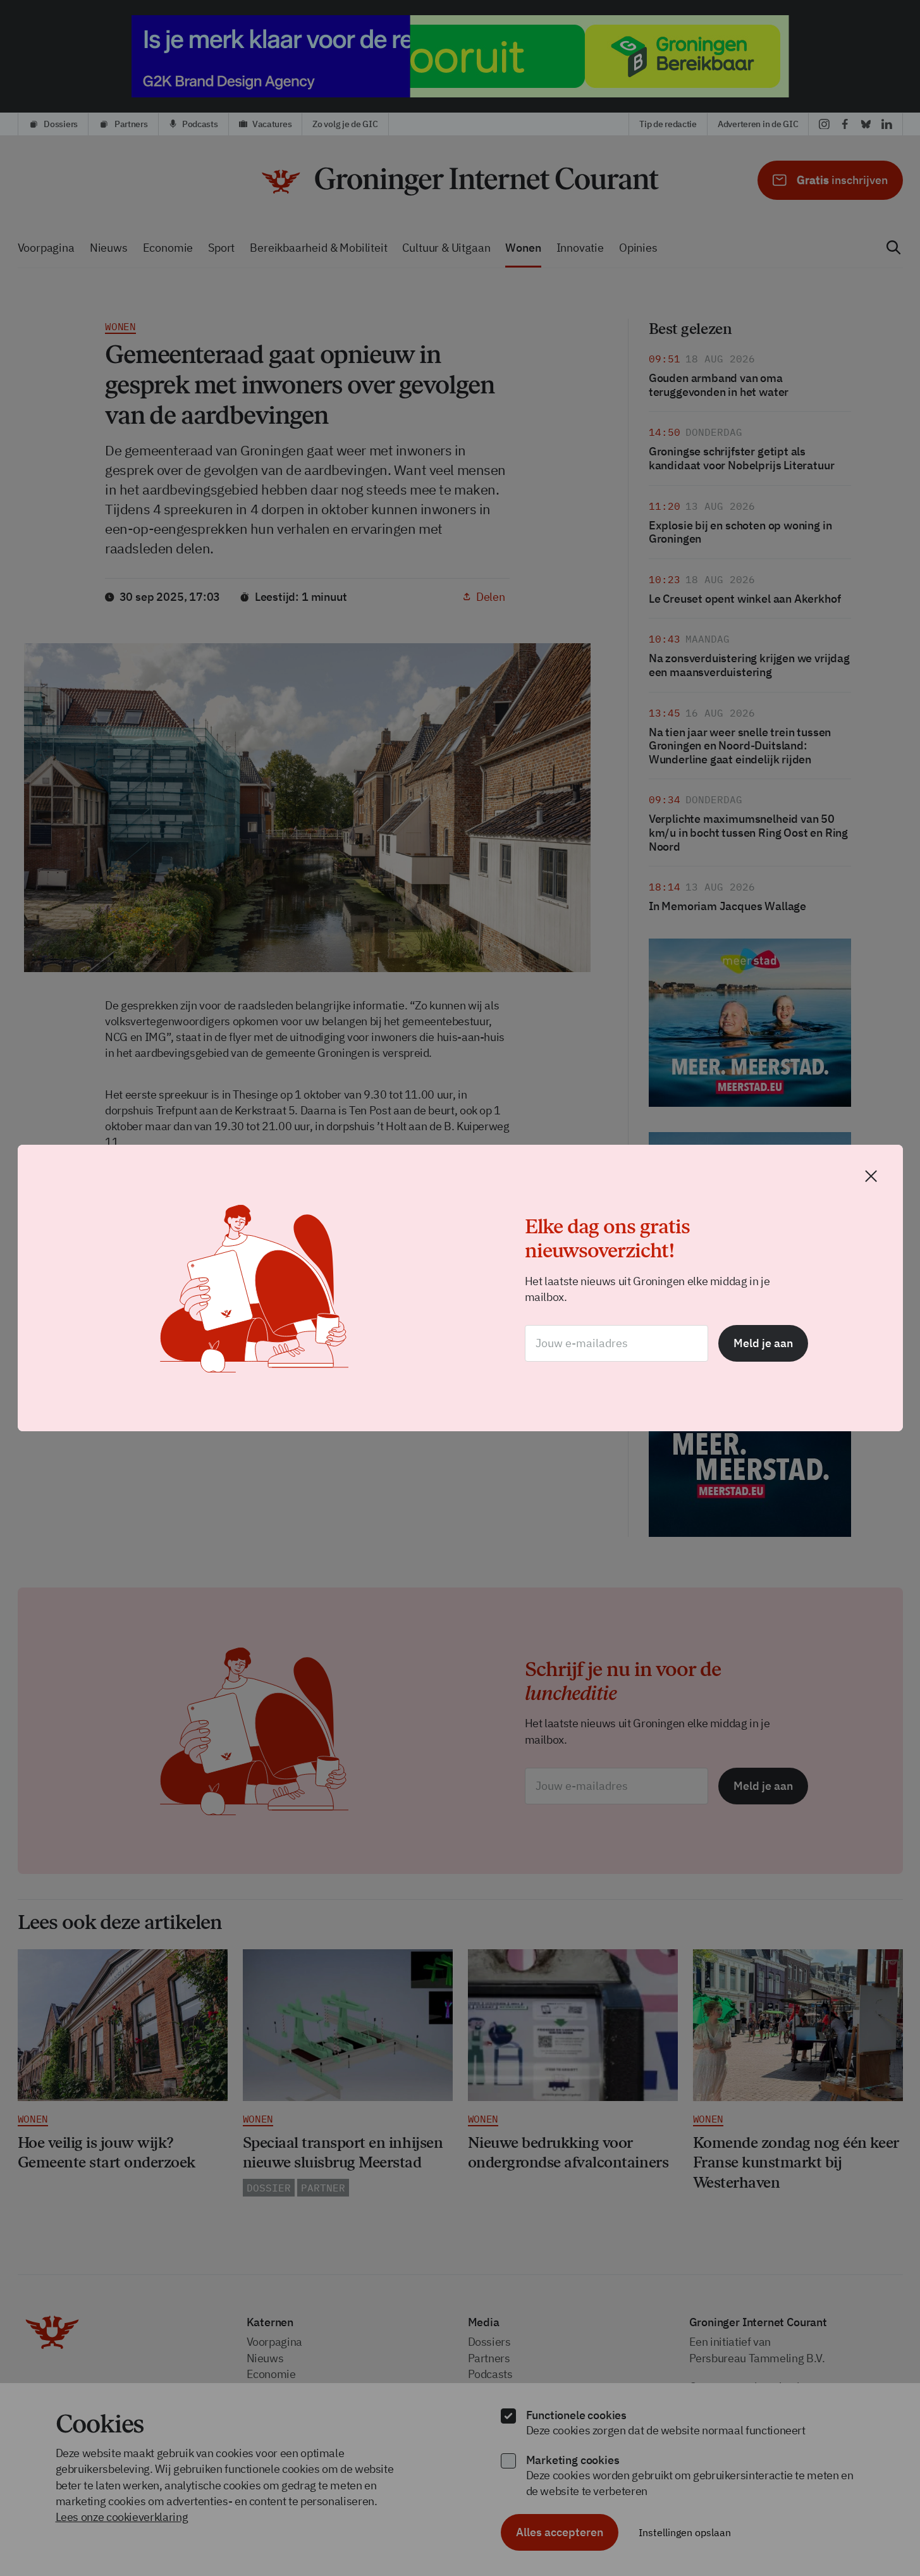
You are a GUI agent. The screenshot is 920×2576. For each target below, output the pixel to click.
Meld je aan (763, 1343)
